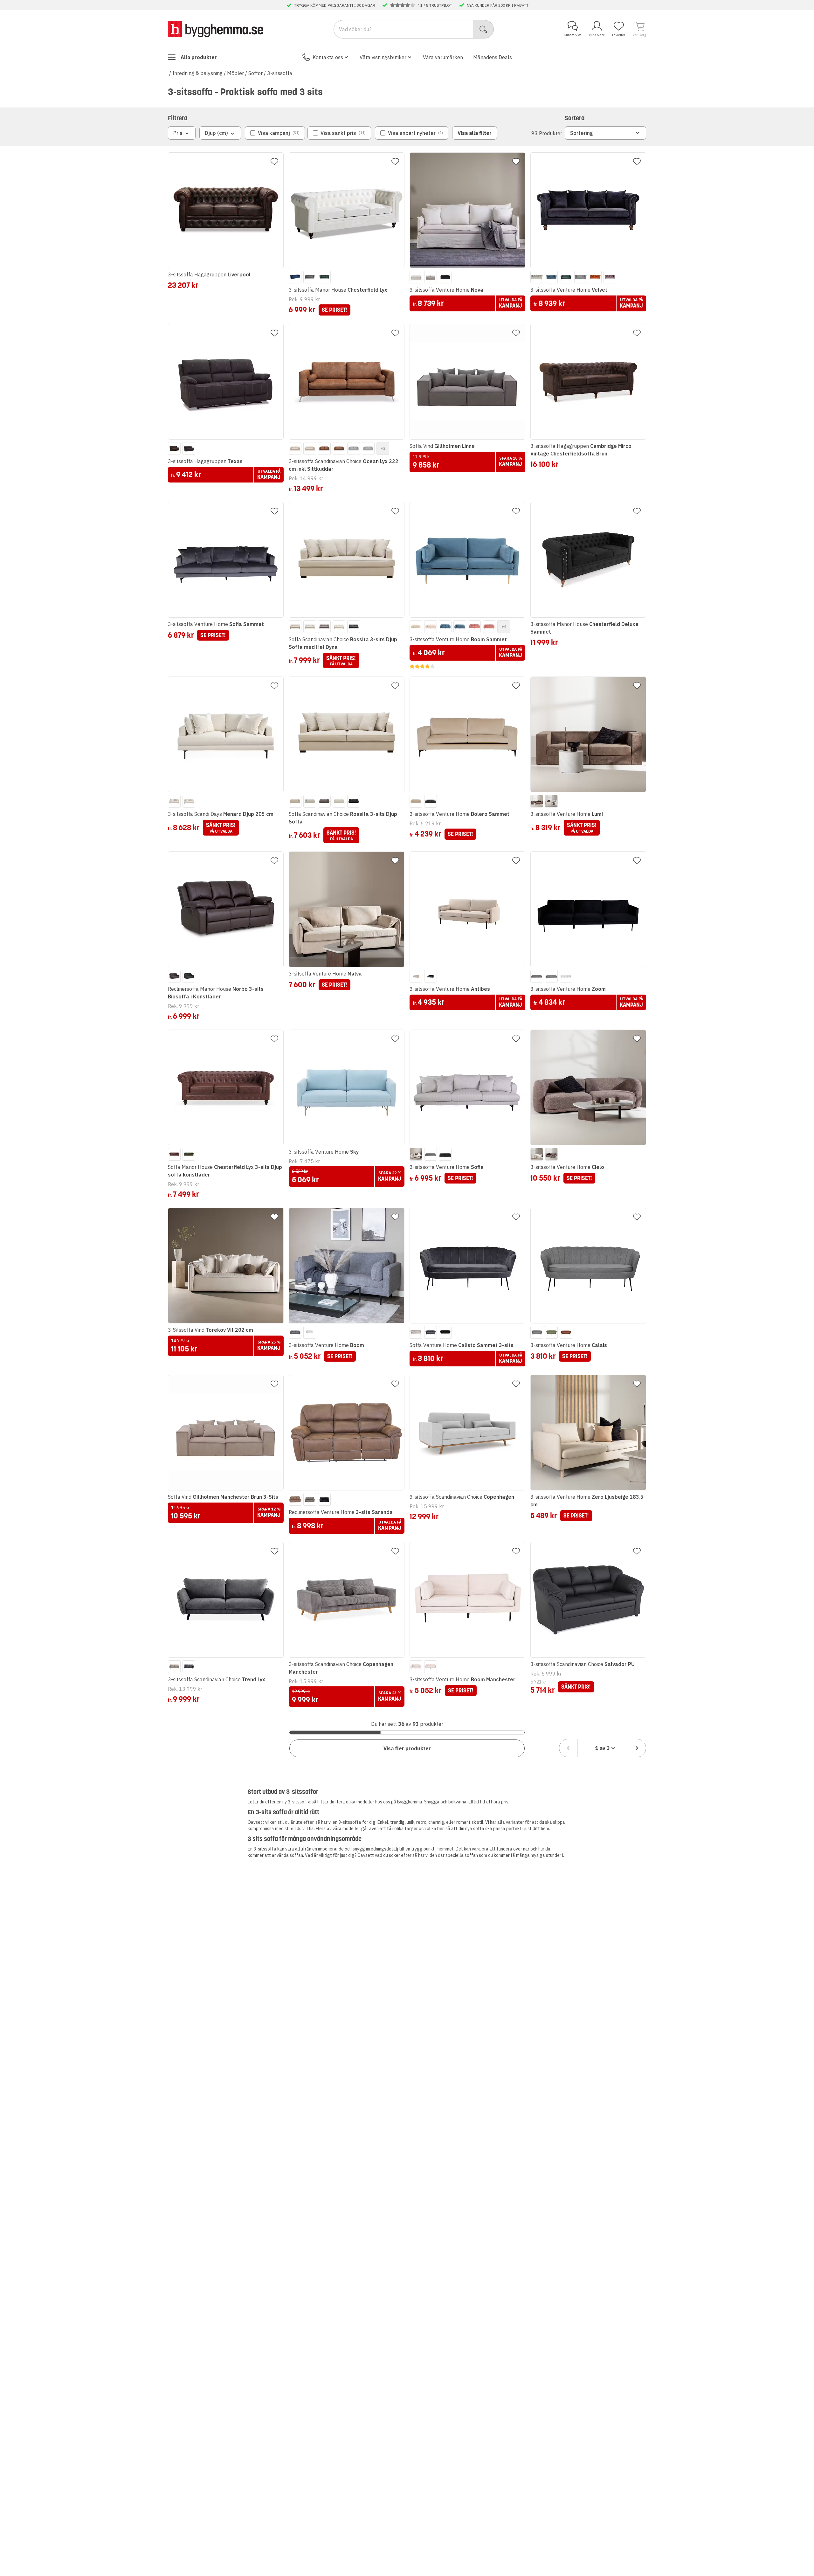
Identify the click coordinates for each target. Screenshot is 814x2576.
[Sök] (483, 29)
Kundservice (573, 35)
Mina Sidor (597, 35)
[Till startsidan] (216, 29)
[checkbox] (275, 133)
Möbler (235, 73)
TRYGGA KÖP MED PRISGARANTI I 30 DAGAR (335, 5)
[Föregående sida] (568, 1748)
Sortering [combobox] (582, 133)
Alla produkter (199, 57)
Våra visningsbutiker (383, 57)
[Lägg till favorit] (274, 162)
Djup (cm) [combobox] (216, 133)
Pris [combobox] (178, 133)
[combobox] (603, 1748)
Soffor (255, 73)
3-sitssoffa (280, 73)
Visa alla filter (475, 133)
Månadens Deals (493, 57)
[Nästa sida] (637, 1748)
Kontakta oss (328, 57)
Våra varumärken (443, 57)
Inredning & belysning (197, 73)
